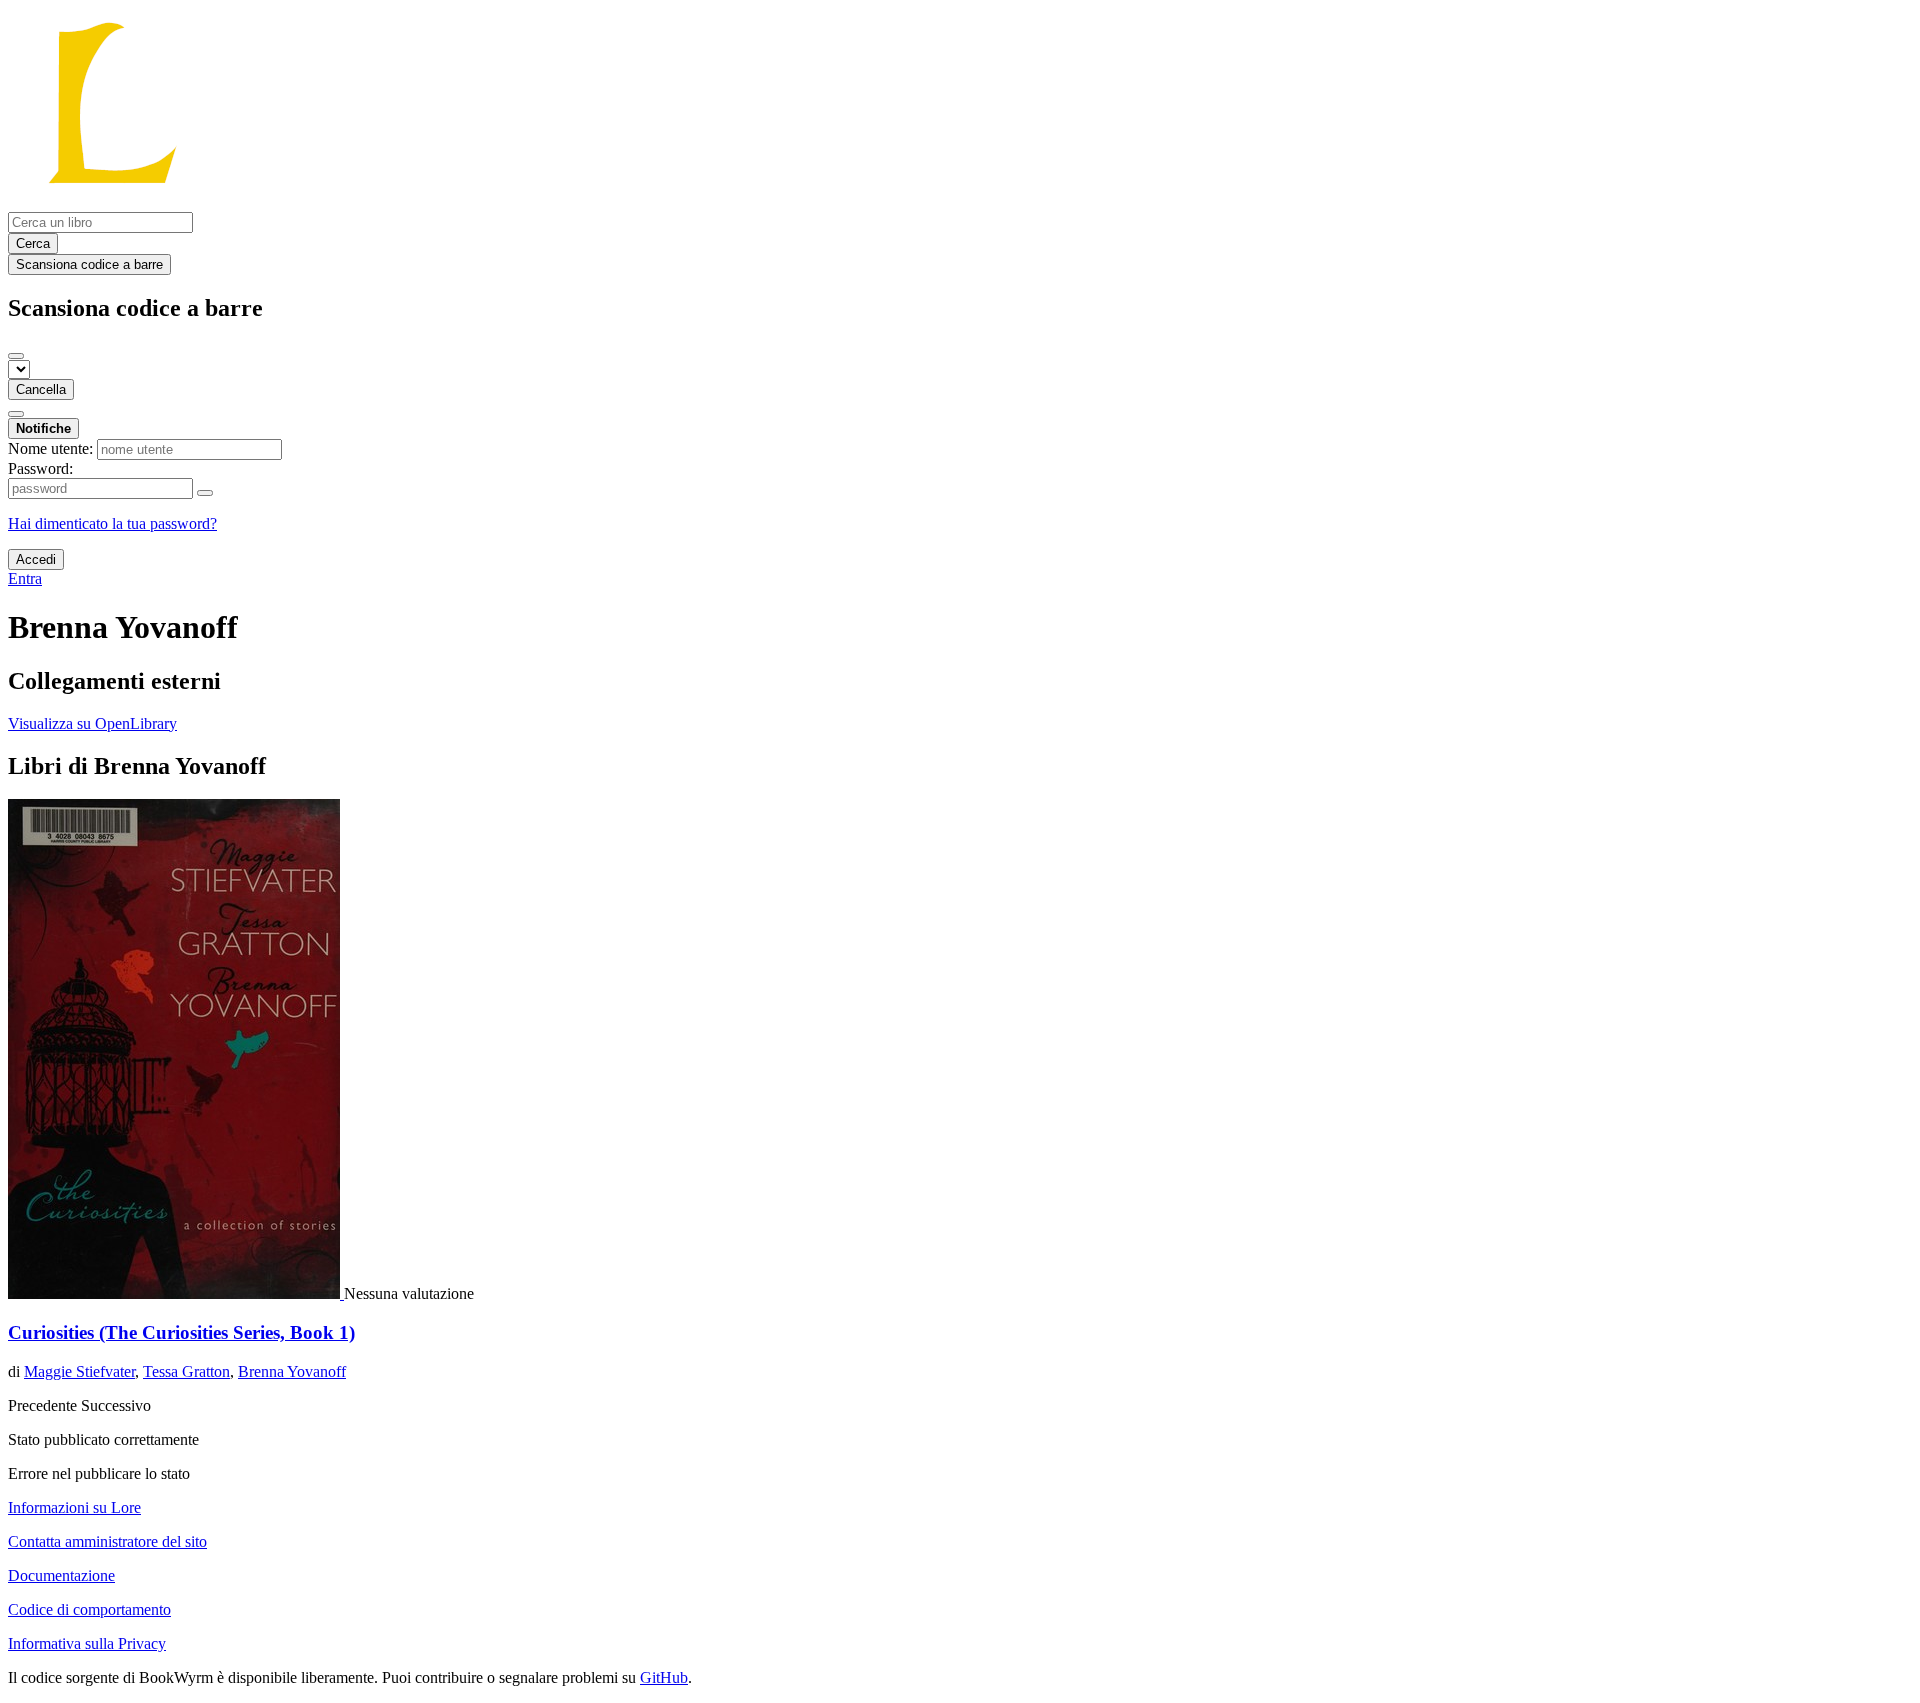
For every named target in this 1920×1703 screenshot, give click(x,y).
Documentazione (61, 1575)
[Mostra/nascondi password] (205, 493)
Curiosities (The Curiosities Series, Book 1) (181, 1332)
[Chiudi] (16, 356)
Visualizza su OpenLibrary (92, 723)
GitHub (664, 1677)
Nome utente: (50, 448)
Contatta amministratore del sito (107, 1541)
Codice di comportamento (89, 1609)
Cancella (41, 389)
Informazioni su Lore (74, 1507)
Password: (40, 468)
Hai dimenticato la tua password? (112, 523)
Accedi (36, 559)
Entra (25, 578)
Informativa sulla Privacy (87, 1643)
